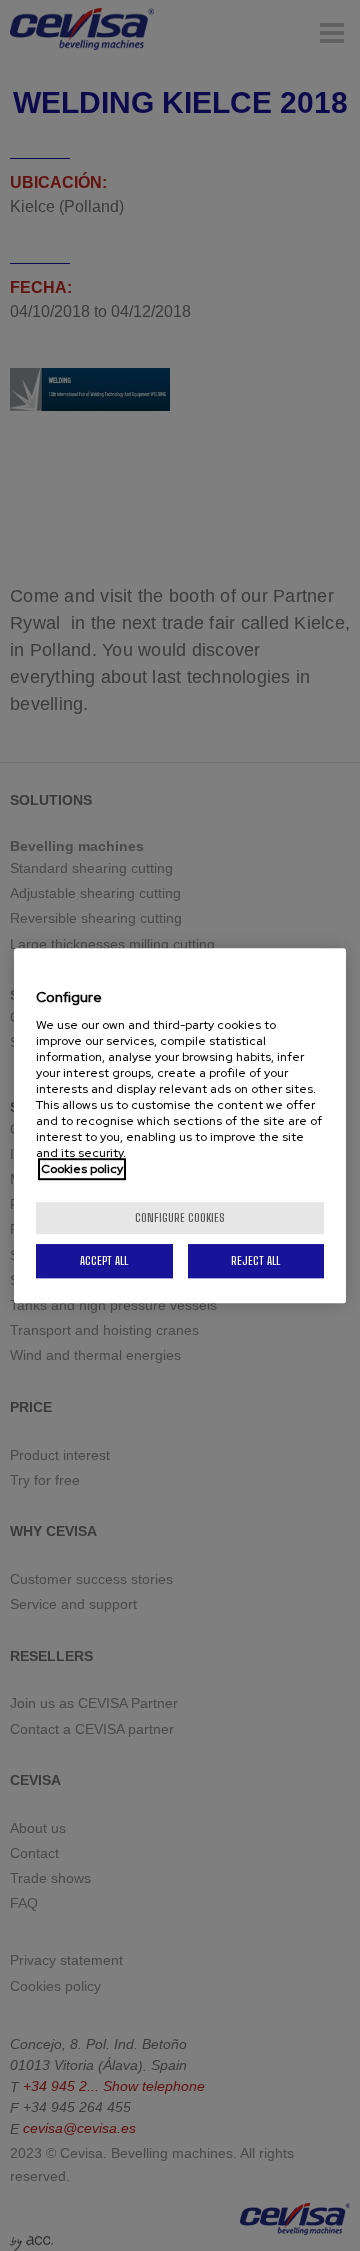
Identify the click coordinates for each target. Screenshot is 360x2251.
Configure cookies (180, 1217)
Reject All (255, 1260)
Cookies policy (82, 1169)
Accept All (104, 1260)
